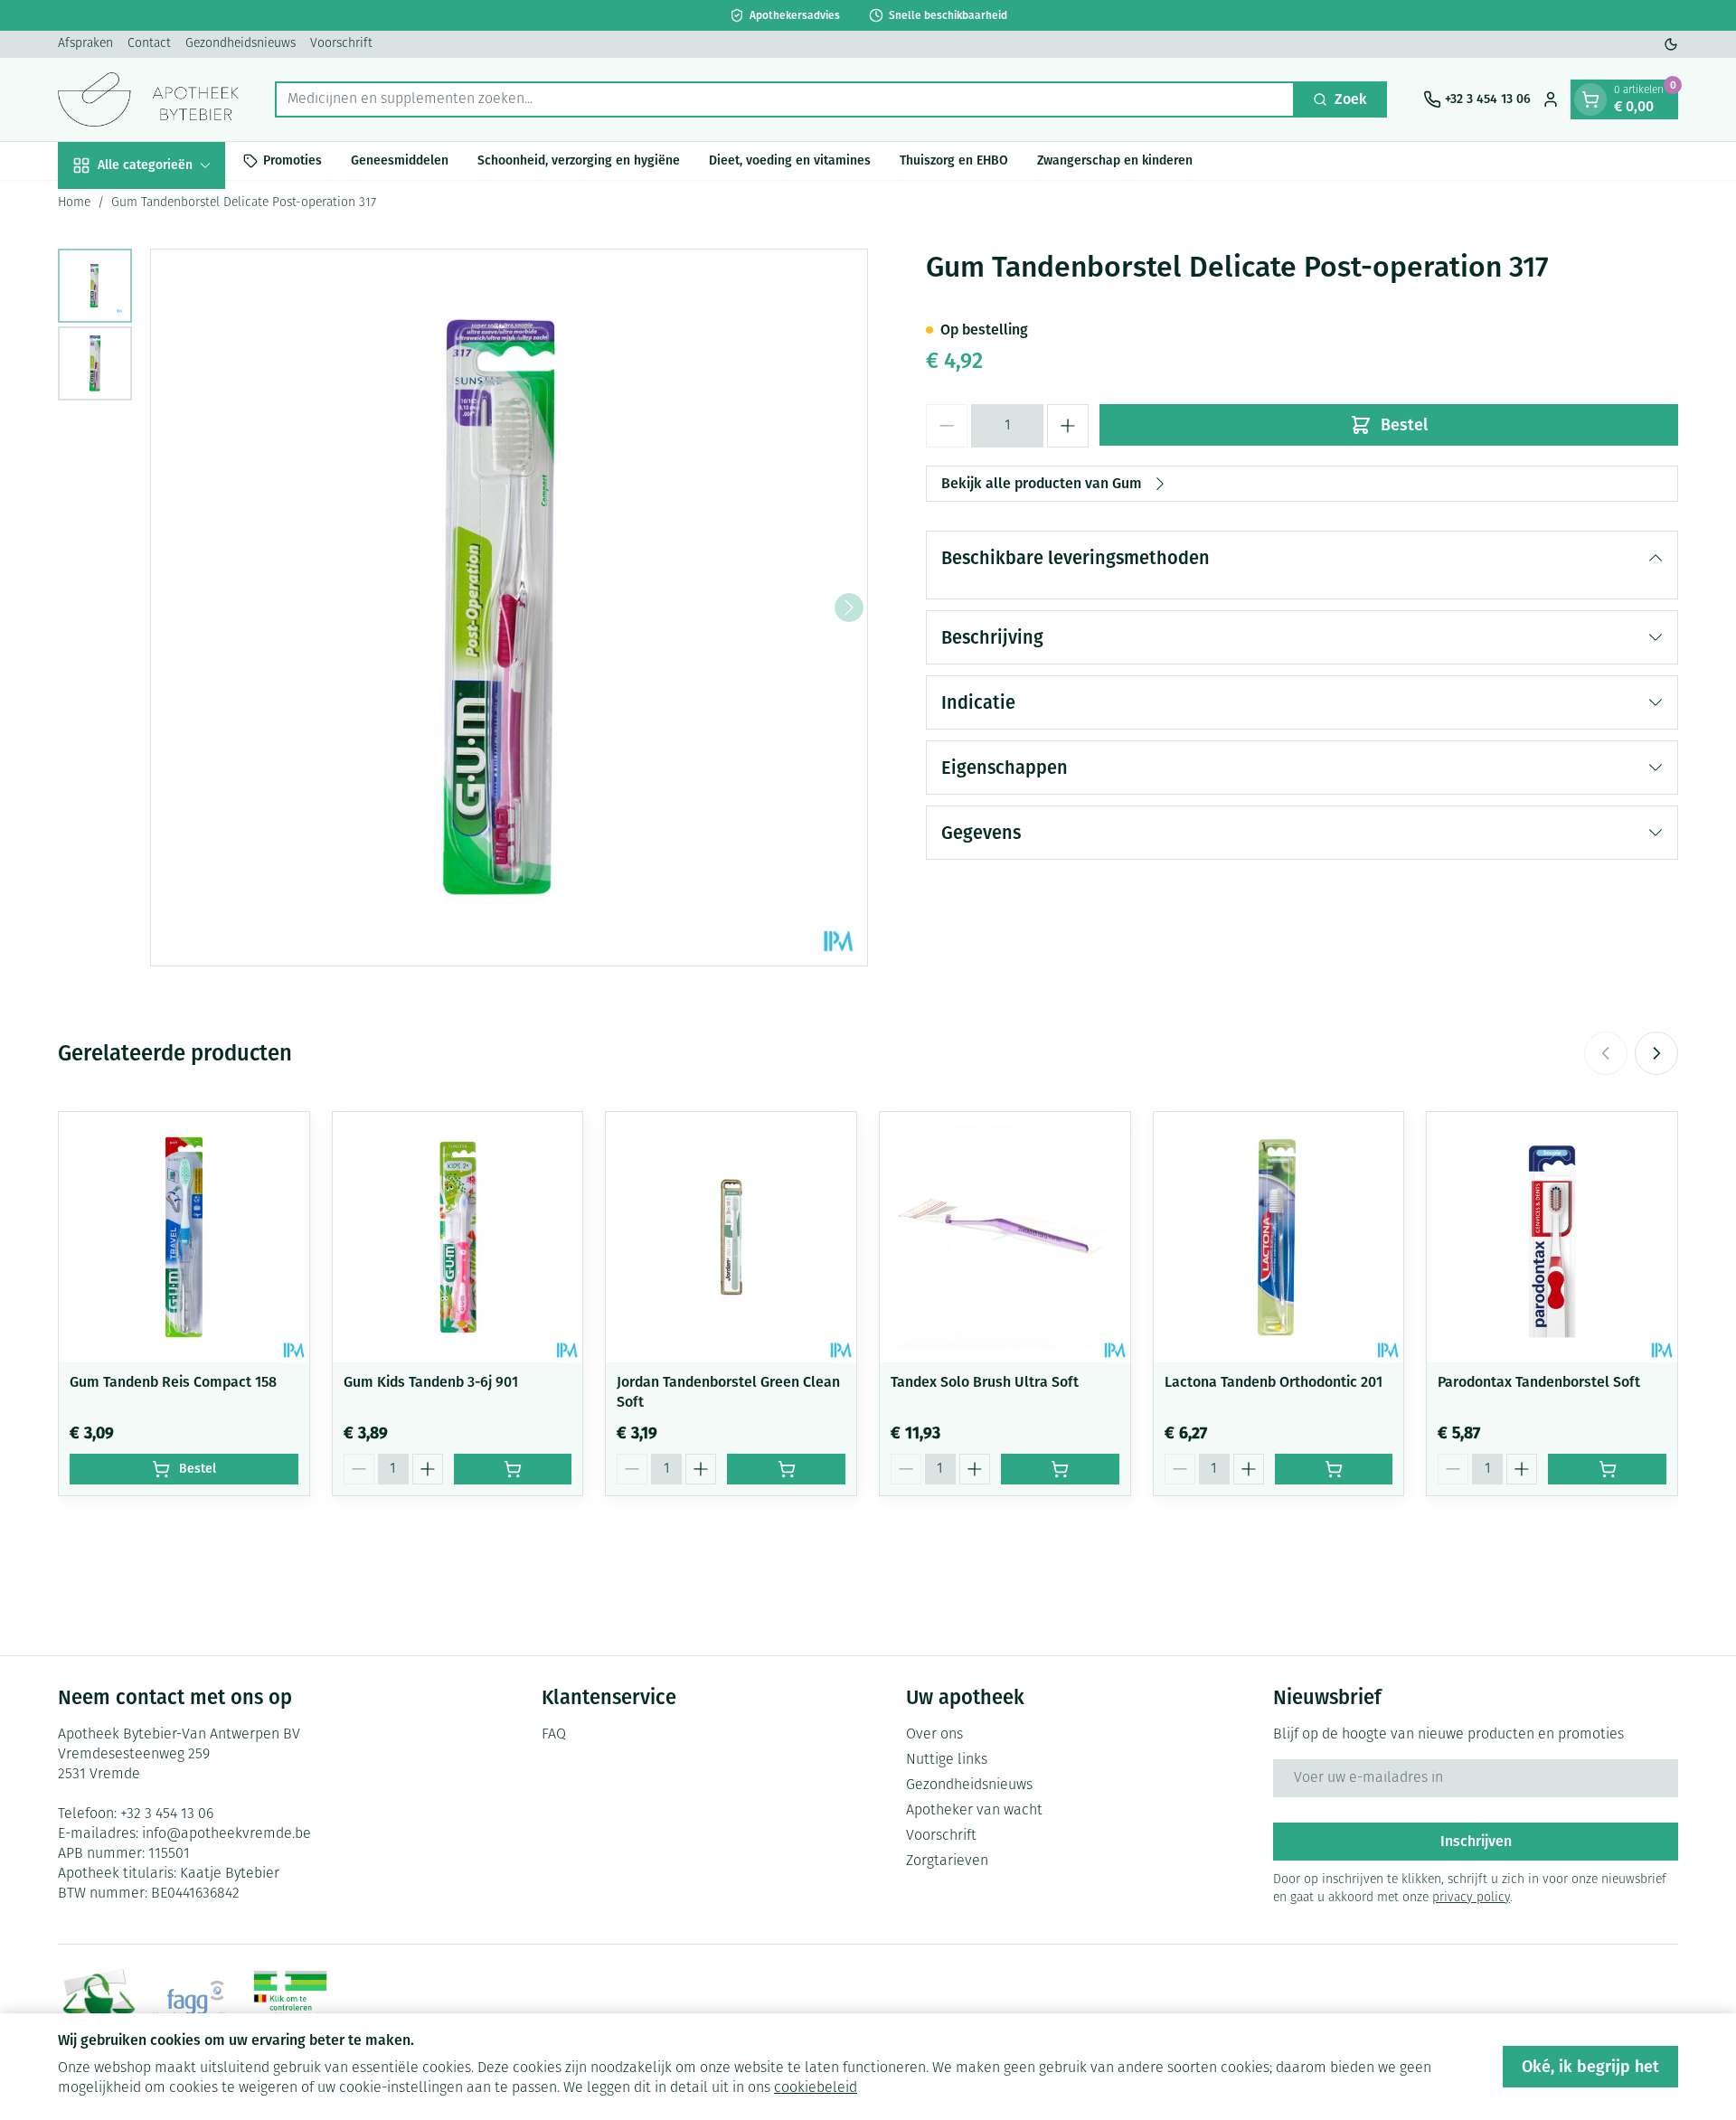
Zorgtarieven (947, 1861)
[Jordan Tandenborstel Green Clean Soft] (731, 1237)
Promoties (292, 160)
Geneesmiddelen (400, 160)
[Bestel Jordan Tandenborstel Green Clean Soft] (786, 1469)
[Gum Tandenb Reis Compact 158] (184, 1237)
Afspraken (85, 44)
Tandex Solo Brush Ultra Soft (985, 1382)
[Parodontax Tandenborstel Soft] (1552, 1237)
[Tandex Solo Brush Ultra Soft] (1005, 1237)
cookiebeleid (816, 2088)
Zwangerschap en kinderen (1115, 160)
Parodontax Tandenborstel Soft (1539, 1382)
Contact (149, 44)
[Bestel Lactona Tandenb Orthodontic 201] (1334, 1469)
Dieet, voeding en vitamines (790, 160)
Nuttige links (947, 1760)
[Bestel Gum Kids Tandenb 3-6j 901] (513, 1469)
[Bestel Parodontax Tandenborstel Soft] (1607, 1469)
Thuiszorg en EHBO (954, 160)
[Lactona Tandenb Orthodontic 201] (1279, 1237)
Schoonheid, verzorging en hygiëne (579, 160)
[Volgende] (849, 608)
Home (74, 203)
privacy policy (1471, 1898)
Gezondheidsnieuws (241, 44)
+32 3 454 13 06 (167, 1814)
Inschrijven (1476, 1841)
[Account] (1551, 99)
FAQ (554, 1735)
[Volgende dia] (1656, 1053)
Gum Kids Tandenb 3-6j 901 (431, 1382)
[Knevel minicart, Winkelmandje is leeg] (1590, 99)
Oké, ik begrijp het (1590, 2067)
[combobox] (785, 99)
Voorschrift (341, 44)
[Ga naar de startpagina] (148, 99)
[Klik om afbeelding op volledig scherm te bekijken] (509, 608)
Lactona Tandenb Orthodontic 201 (1274, 1382)
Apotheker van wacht (974, 1811)
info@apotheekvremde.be (226, 1834)
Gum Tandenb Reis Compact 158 (173, 1382)
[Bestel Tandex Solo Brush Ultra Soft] (1060, 1469)
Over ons (934, 1735)
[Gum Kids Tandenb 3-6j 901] (458, 1237)
